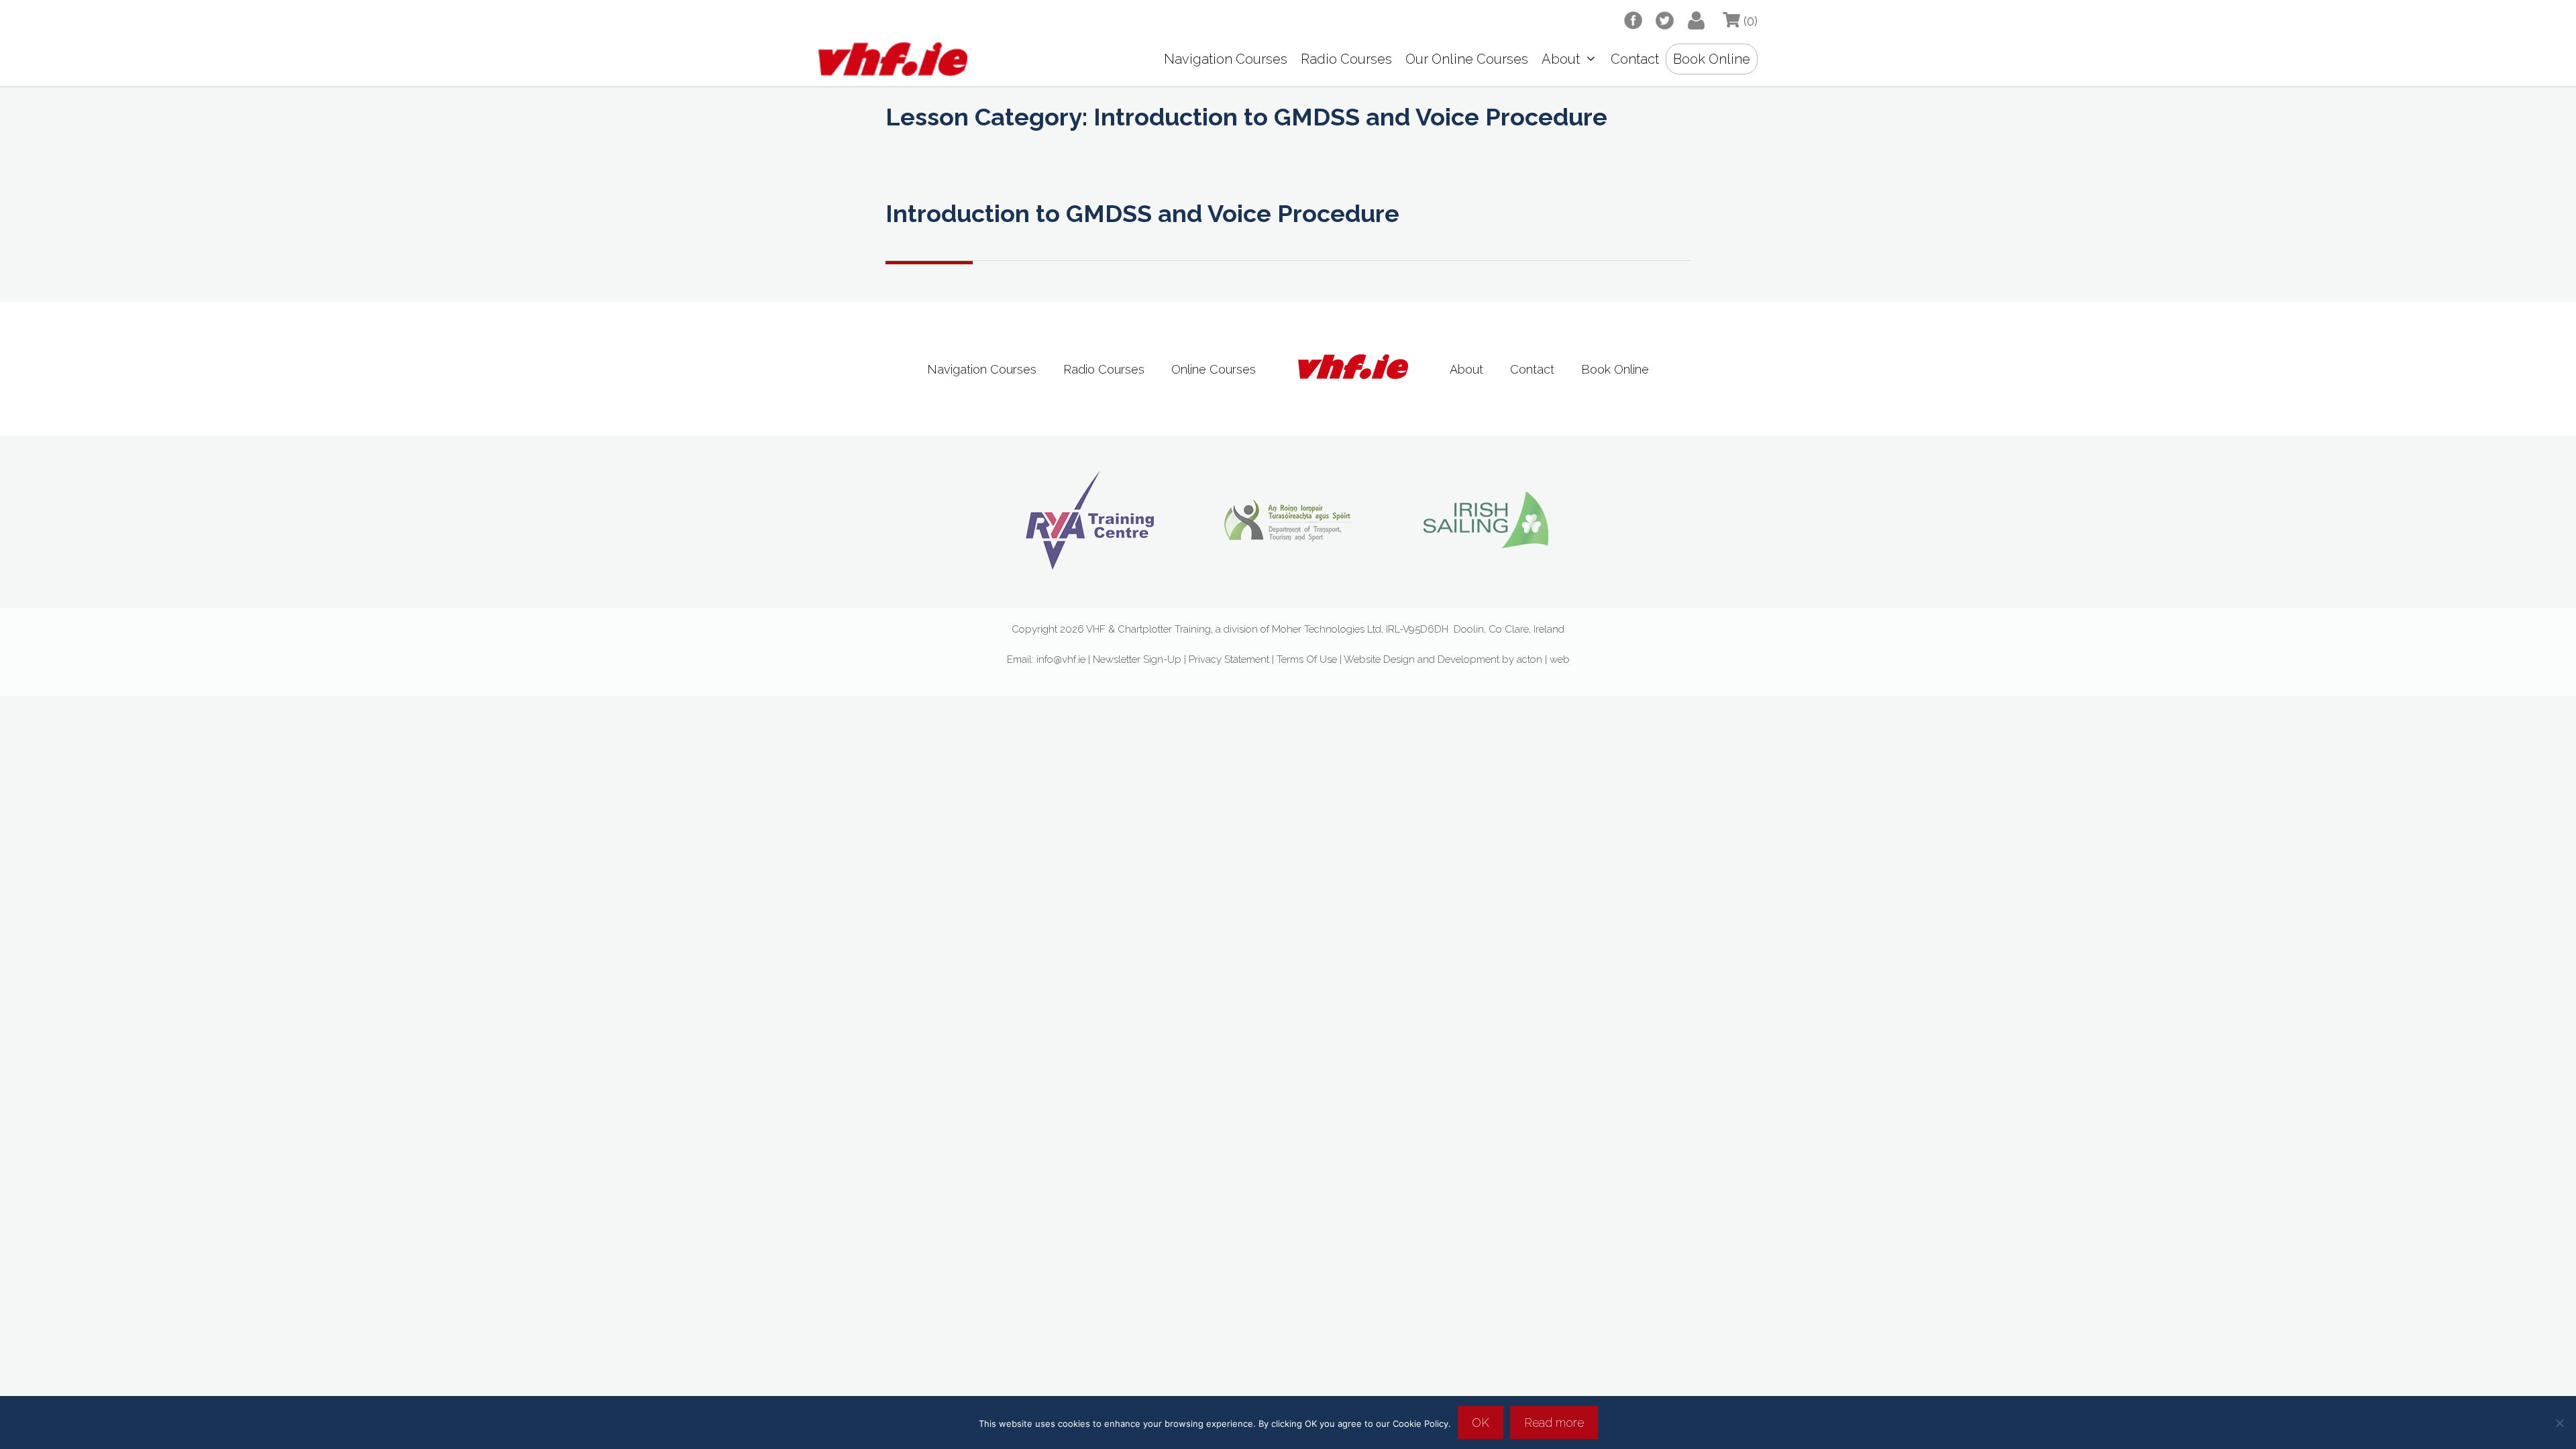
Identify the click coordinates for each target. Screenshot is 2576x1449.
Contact (1635, 59)
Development (1468, 659)
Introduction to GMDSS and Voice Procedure (1142, 213)
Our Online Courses (1467, 59)
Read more (1554, 1423)
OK (1481, 1423)
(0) (1749, 21)
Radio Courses (1346, 59)
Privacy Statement (1229, 659)
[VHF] (890, 59)
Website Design (1379, 659)
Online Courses (1214, 369)
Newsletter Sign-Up (1137, 659)
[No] (2559, 1423)
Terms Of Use (1308, 659)
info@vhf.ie (1061, 659)
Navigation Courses (1226, 59)
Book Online (1712, 59)
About (1561, 59)
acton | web (1543, 659)
